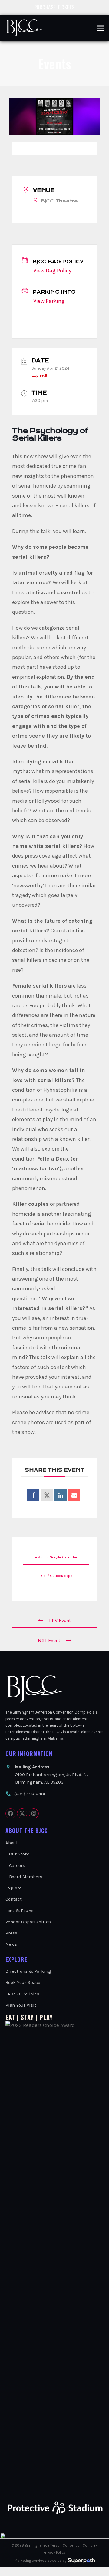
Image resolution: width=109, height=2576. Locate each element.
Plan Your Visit (21, 2005)
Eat (10, 2017)
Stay (27, 2017)
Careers (17, 1865)
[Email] (74, 1495)
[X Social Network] (47, 1495)
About (12, 1843)
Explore (13, 1888)
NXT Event (49, 1640)
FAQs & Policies (22, 1994)
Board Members (26, 1877)
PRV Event (60, 1620)
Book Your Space (23, 1982)
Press (11, 1933)
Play (46, 2017)
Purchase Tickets (55, 7)
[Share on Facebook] (33, 1495)
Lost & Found (20, 1911)
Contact (14, 1899)
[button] (100, 28)
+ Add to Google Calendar (56, 1557)
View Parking (49, 301)
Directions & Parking (28, 1971)
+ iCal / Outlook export (56, 1576)
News (11, 1944)
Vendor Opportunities (28, 1922)
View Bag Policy (52, 271)
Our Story (19, 1854)
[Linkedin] (61, 1495)
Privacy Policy (54, 2552)
